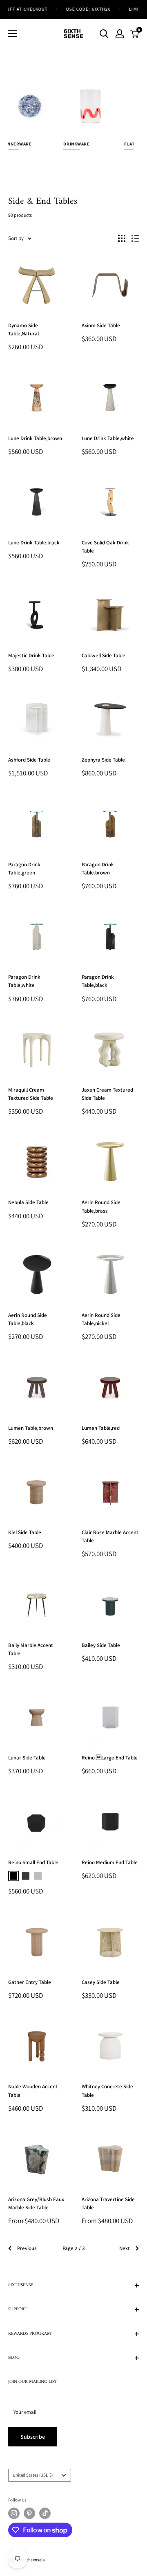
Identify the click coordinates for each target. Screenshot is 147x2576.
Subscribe (33, 2437)
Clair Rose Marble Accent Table (110, 1536)
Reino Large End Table (110, 1758)
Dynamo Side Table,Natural (23, 329)
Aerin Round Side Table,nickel (101, 1319)
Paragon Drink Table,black (98, 981)
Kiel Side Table (25, 1532)
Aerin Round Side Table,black (28, 1319)
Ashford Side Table (29, 760)
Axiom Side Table (101, 325)
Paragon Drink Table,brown (98, 869)
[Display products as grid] (122, 238)
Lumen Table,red (101, 1428)
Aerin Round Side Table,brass (101, 1206)
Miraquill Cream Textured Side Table (31, 1094)
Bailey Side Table (101, 1645)
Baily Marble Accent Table (31, 1649)
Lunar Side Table (27, 1758)
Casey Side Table (101, 1982)
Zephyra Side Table (103, 760)
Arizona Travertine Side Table (108, 2203)
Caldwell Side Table (104, 655)
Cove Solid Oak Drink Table (105, 547)
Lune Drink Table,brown (35, 438)
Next (125, 2248)
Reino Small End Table (33, 1862)
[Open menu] (13, 33)
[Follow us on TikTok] (45, 2513)
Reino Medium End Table (110, 1862)
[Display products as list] (135, 238)
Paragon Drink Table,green (24, 869)
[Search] (104, 34)
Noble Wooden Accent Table (33, 2091)
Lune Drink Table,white (108, 438)
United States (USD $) (33, 2475)
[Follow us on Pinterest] (29, 2513)
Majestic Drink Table (31, 655)
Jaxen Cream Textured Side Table (107, 1094)
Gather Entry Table (30, 1982)
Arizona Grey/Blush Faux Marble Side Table (36, 2203)
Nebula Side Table (28, 1202)
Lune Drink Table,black (34, 543)
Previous (27, 2248)
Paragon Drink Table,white (24, 981)
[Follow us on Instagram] (14, 2513)
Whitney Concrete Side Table (107, 2091)
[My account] (120, 34)
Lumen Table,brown (31, 1428)
